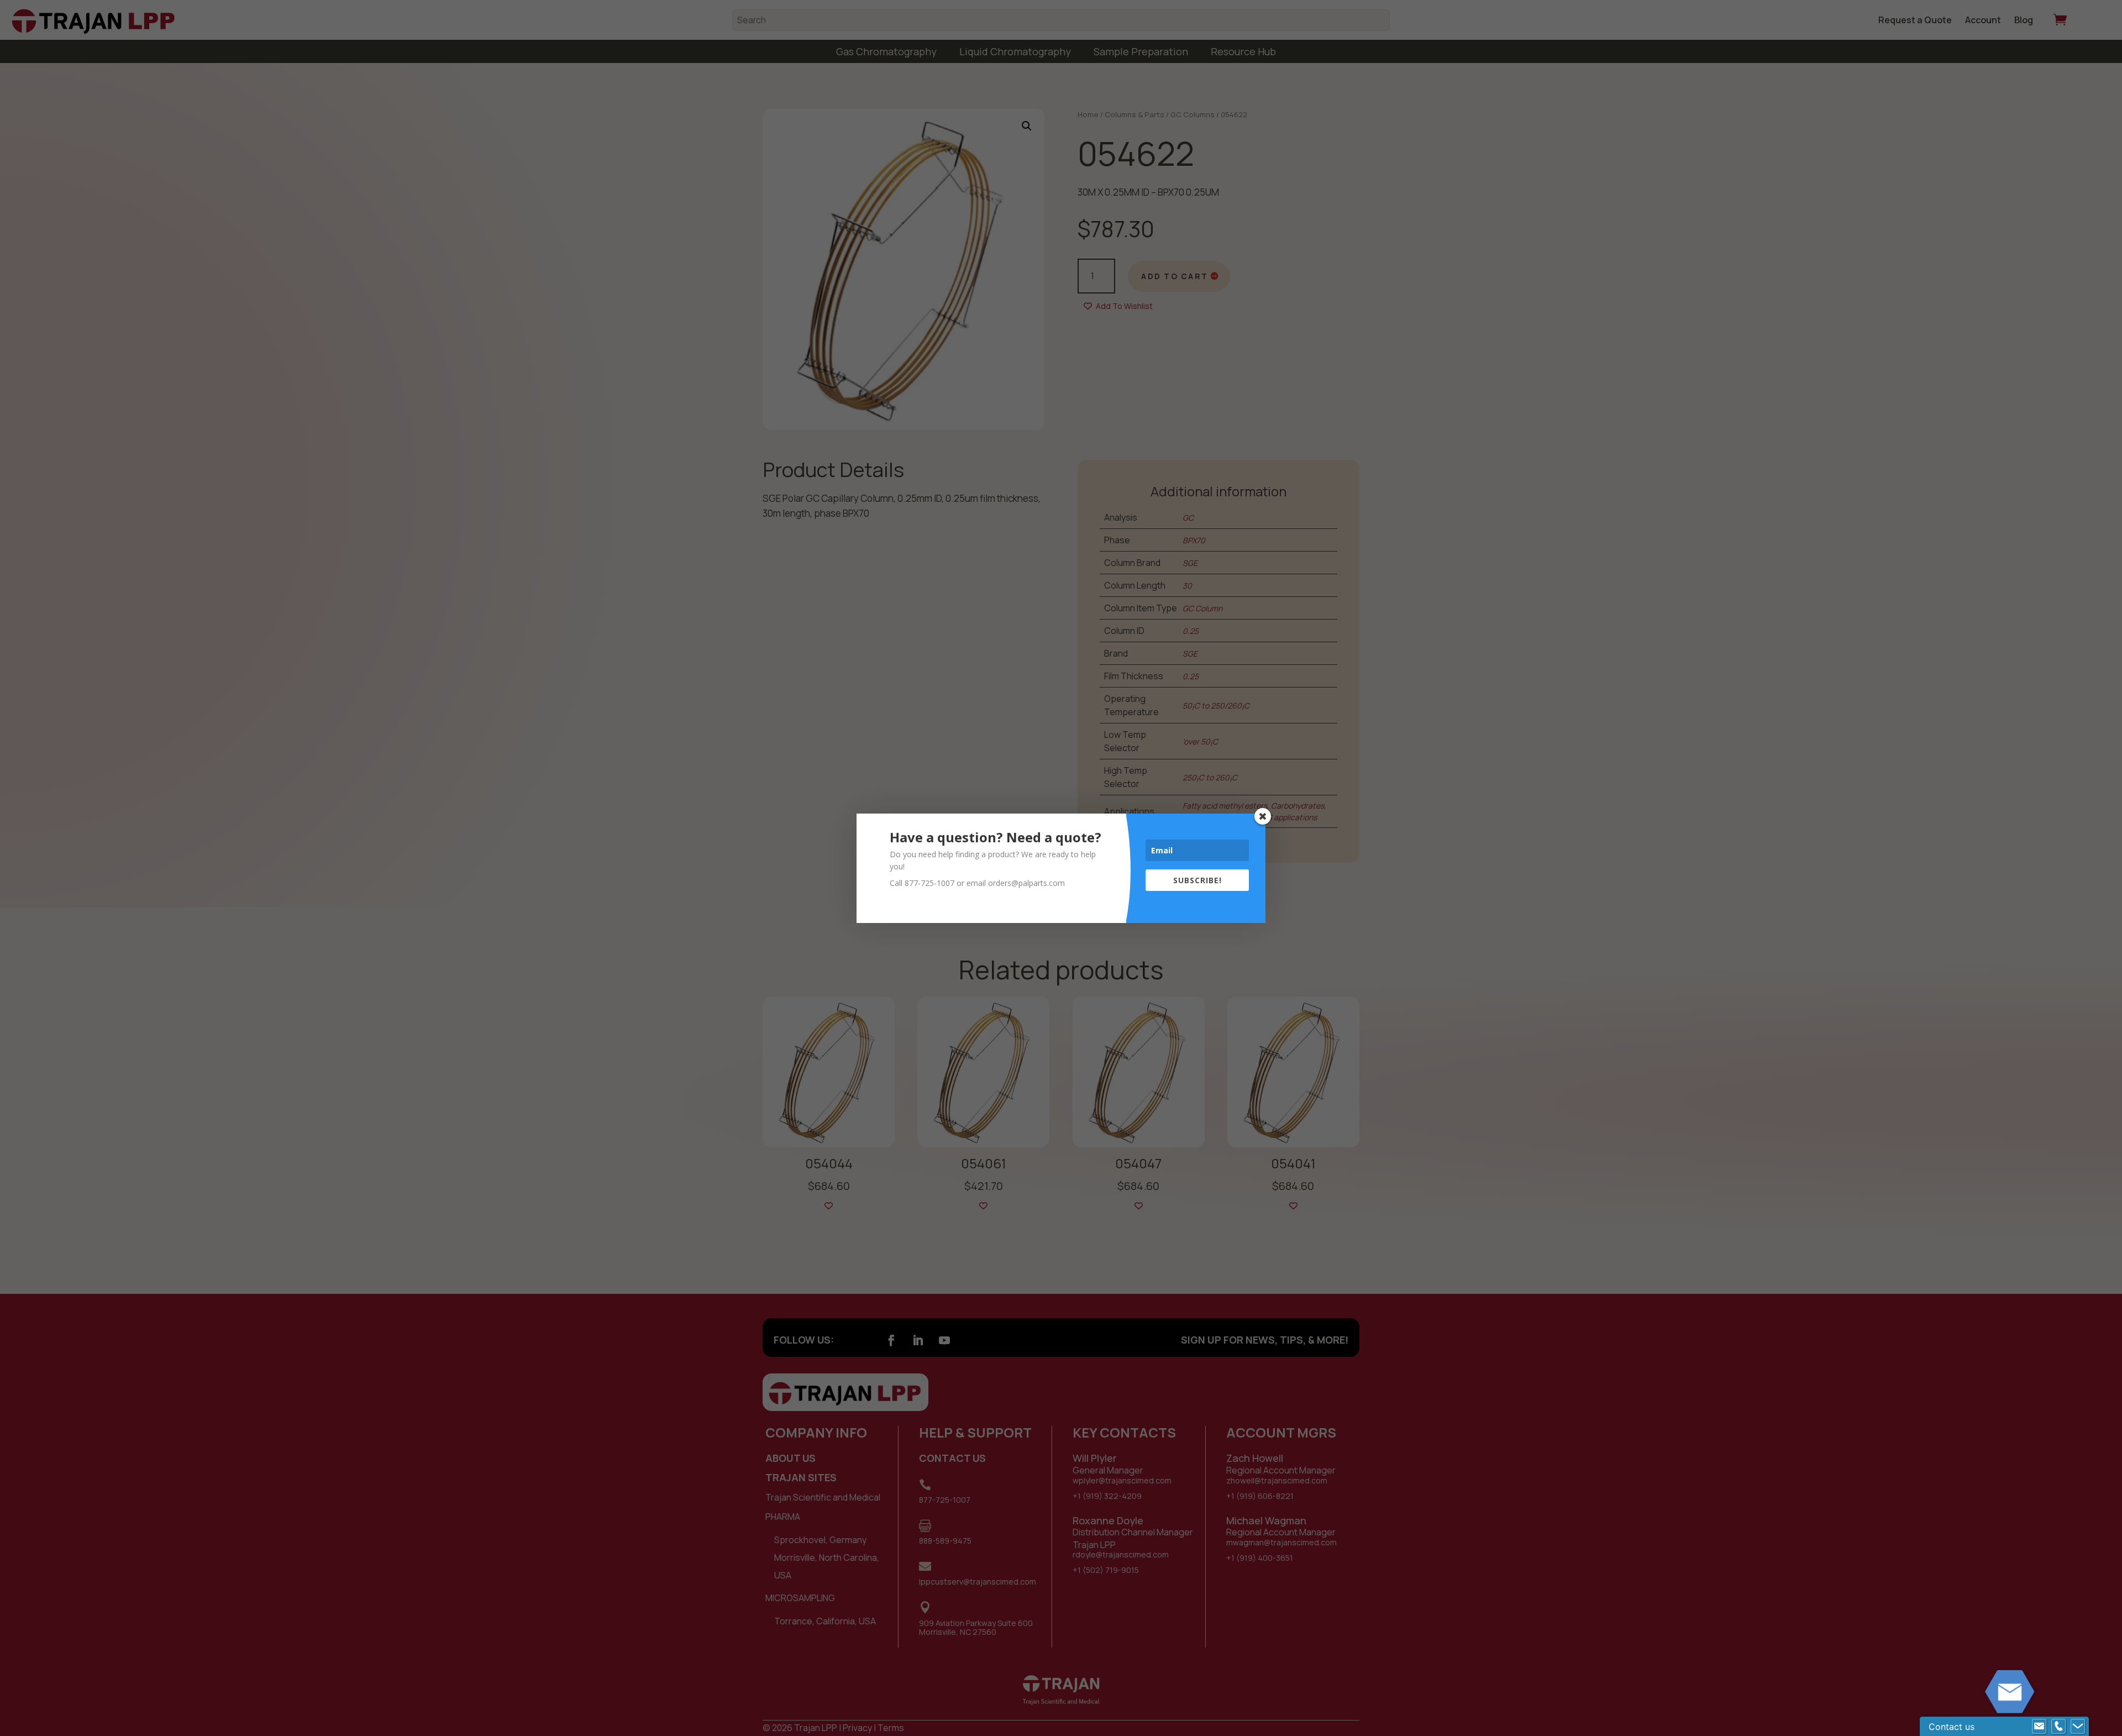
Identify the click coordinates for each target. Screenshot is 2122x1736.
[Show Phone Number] (2058, 1727)
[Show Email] (2039, 1727)
